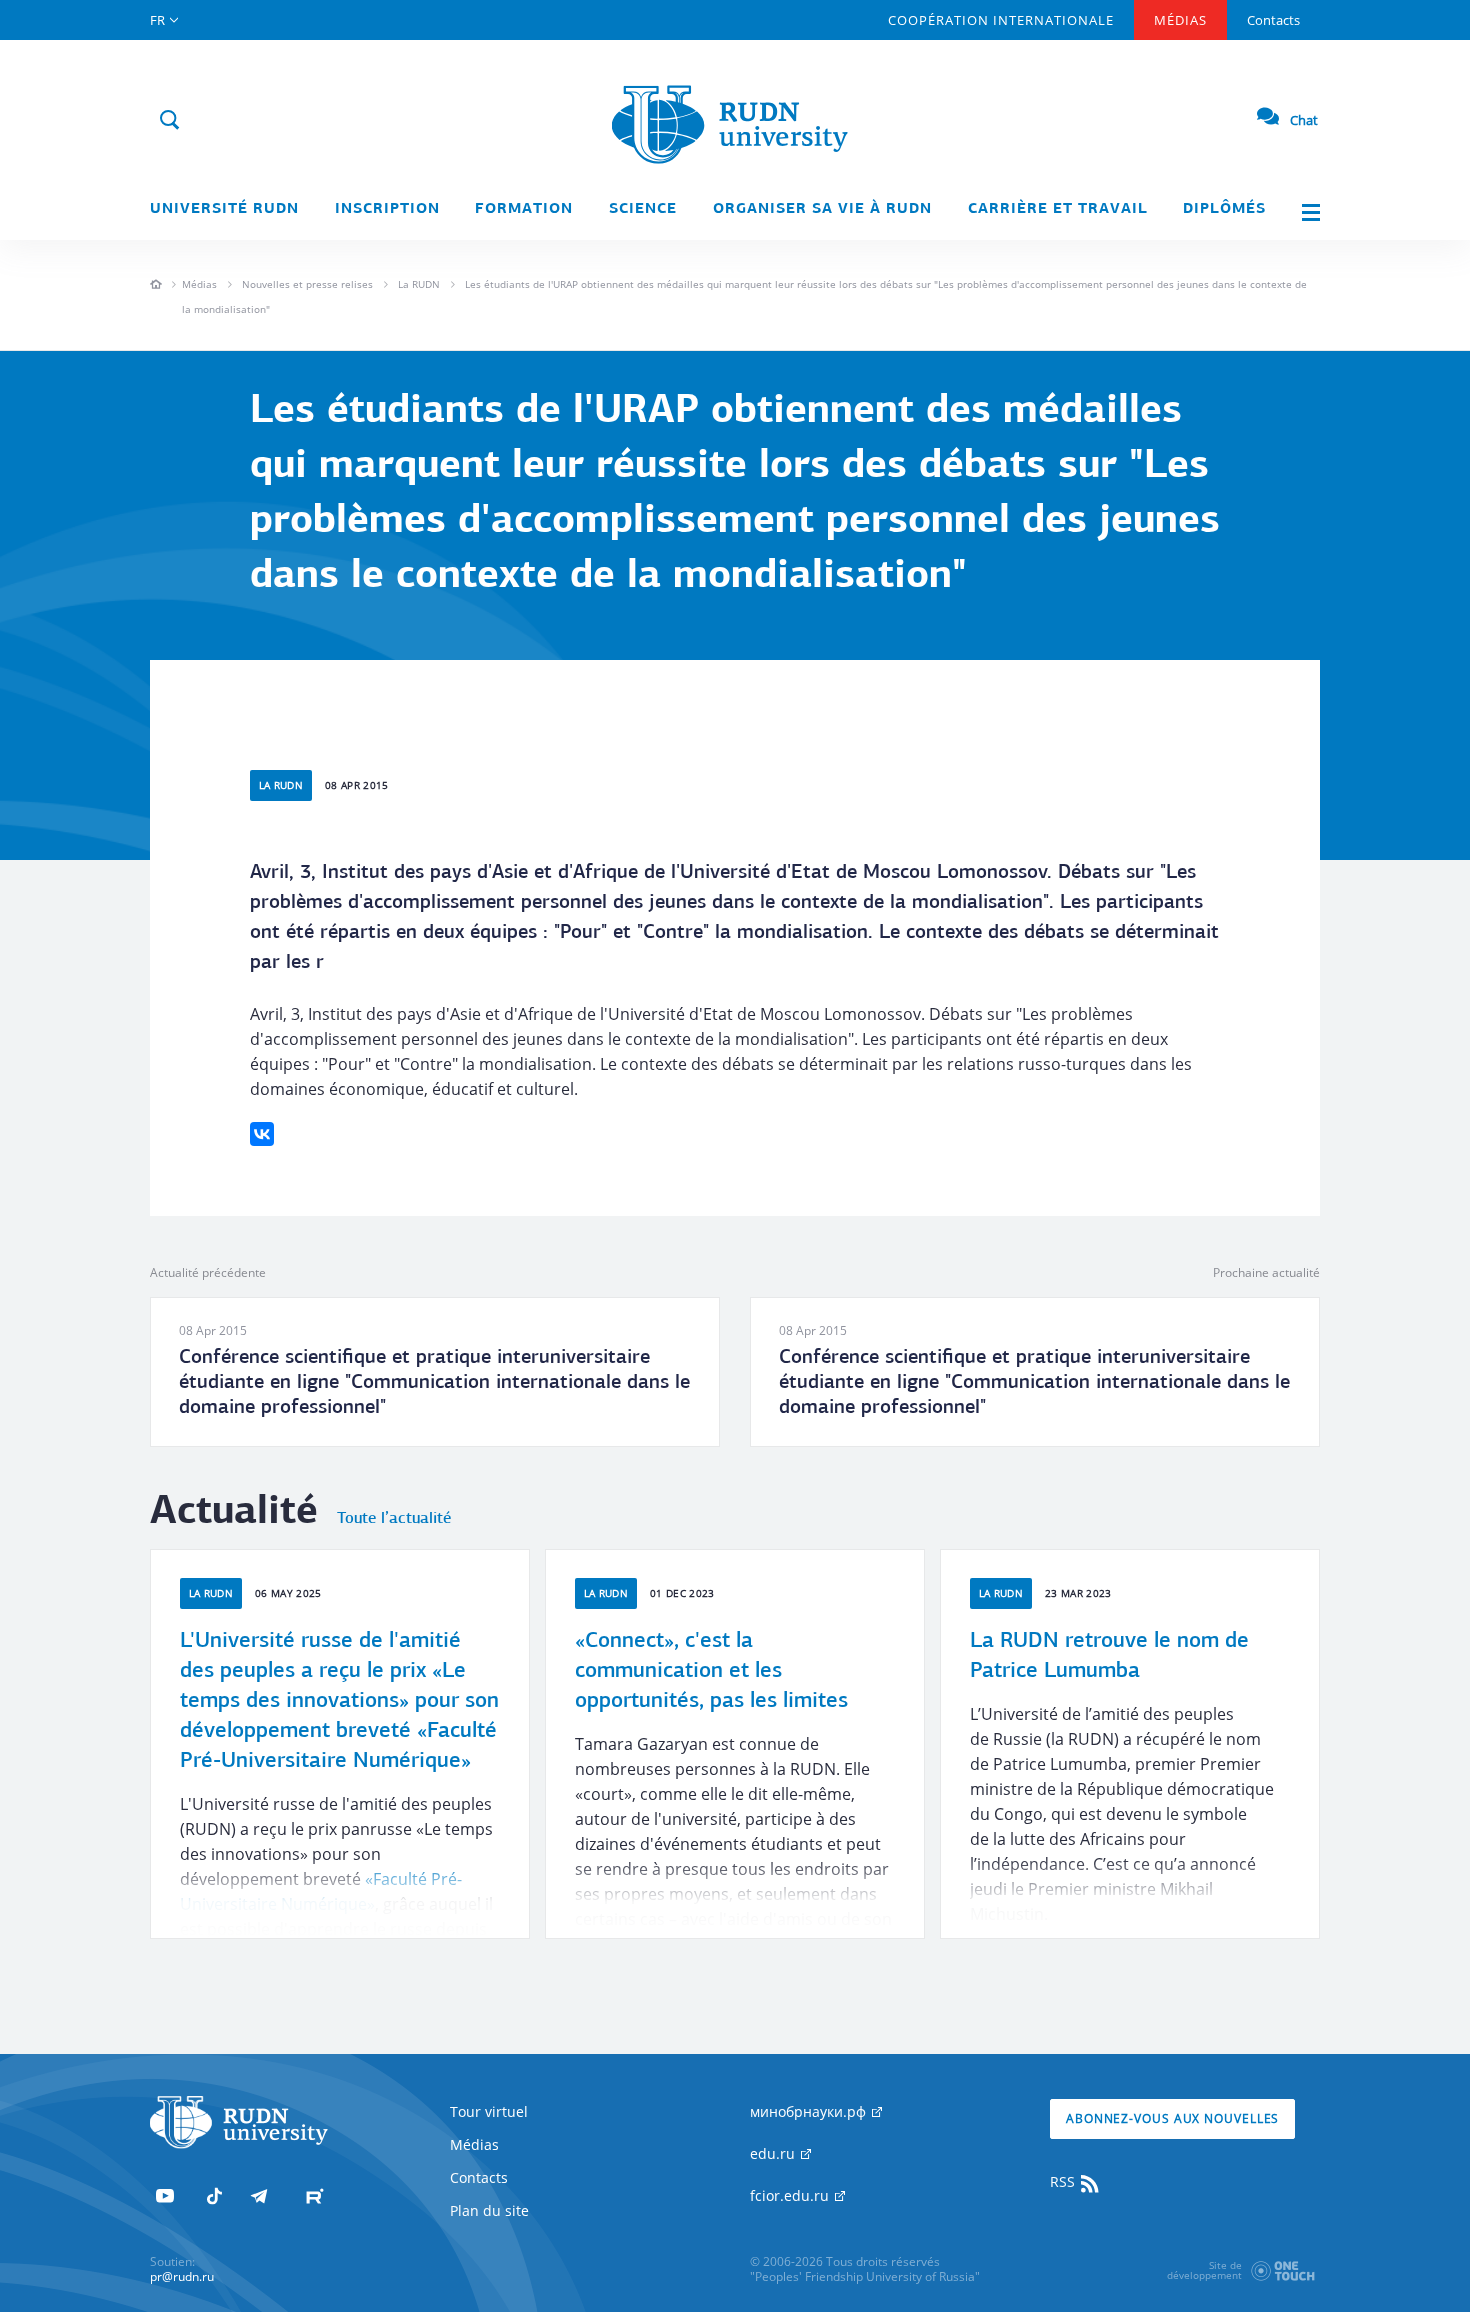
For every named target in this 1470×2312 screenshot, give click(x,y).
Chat (1304, 120)
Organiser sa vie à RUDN (822, 209)
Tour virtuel (489, 2111)
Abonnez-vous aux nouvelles (1172, 2118)
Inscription (387, 209)
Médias (1180, 20)
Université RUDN (224, 209)
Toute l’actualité (394, 1519)
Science (643, 209)
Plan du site (489, 2210)
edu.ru (774, 2153)
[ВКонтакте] (262, 1134)
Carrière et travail (1058, 209)
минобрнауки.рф (810, 2111)
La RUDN (419, 284)
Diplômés (1224, 209)
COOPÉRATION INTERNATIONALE (1001, 20)
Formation (524, 209)
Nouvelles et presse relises (307, 284)
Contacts (1273, 20)
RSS (1064, 2181)
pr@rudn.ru (182, 2276)
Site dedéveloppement (1204, 2270)
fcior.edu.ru (791, 2195)
